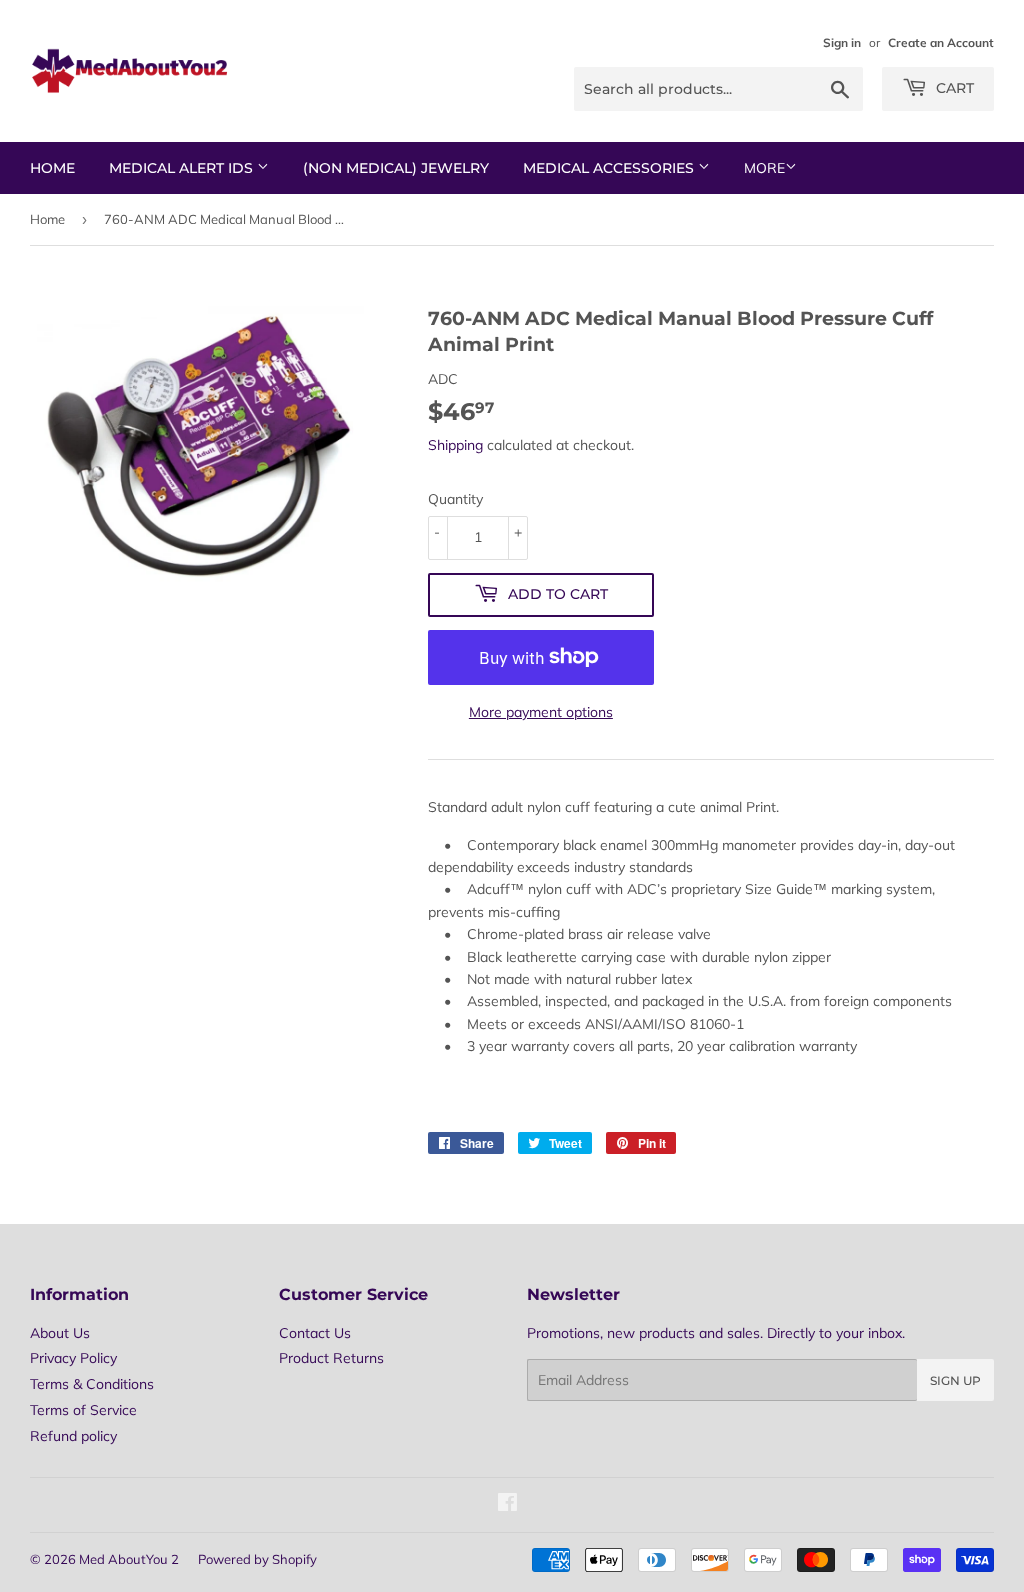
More (764, 168)
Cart (953, 88)
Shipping (455, 445)
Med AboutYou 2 (129, 1559)
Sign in (842, 42)
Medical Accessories (610, 168)
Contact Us (315, 1333)
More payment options (541, 712)
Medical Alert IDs (183, 168)
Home (52, 168)
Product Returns (331, 1358)
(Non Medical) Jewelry (396, 168)
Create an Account (941, 42)
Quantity (455, 499)
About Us (60, 1333)
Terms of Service (83, 1410)
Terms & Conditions (92, 1384)
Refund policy (73, 1436)
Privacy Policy (73, 1358)
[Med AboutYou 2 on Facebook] (507, 1505)
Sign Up (955, 1380)
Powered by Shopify (257, 1559)
